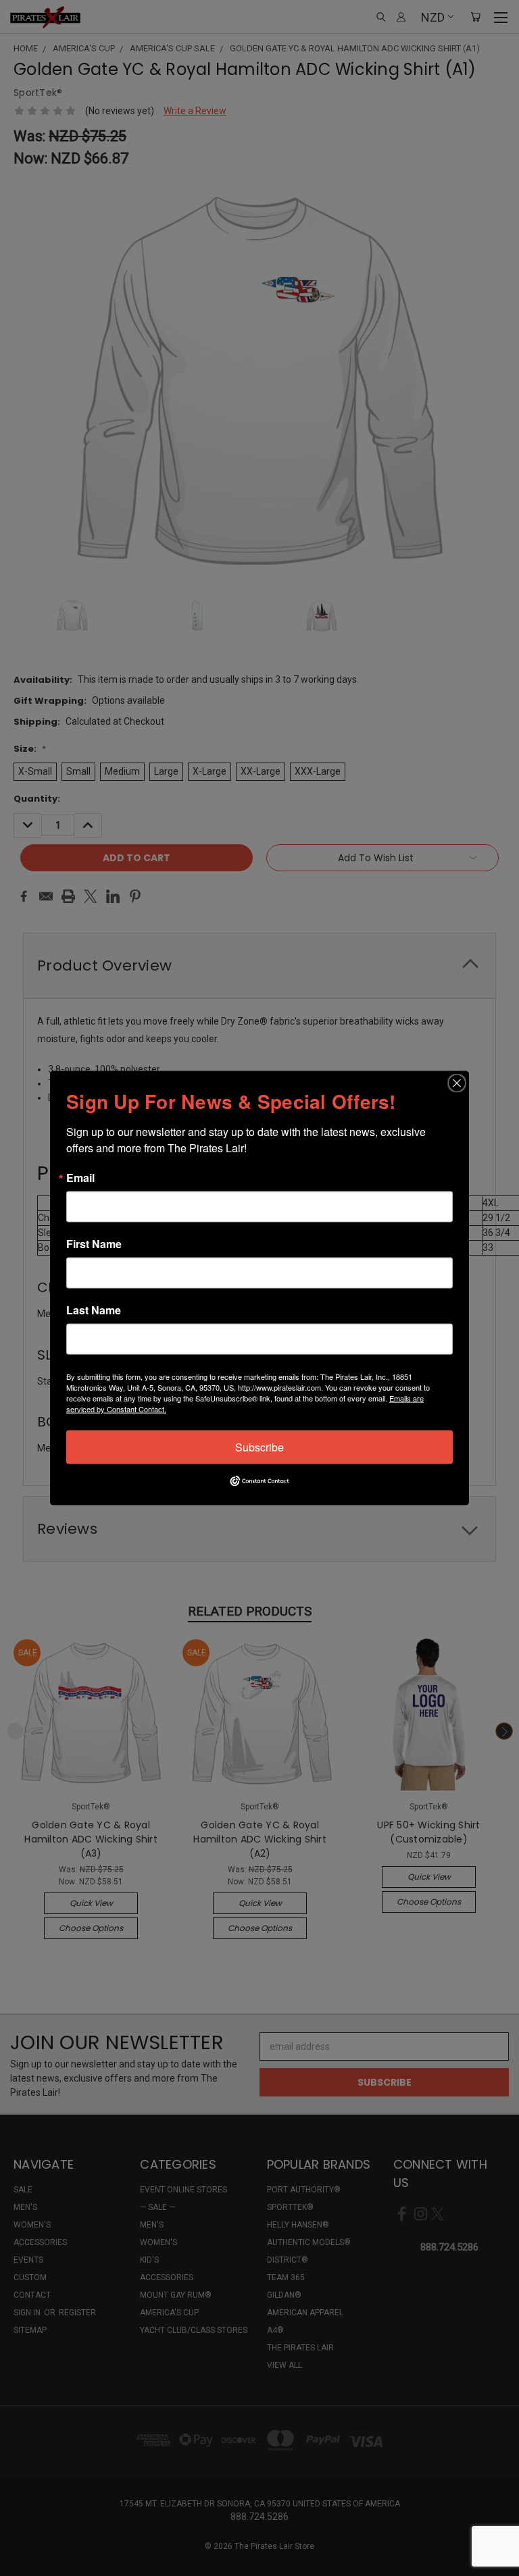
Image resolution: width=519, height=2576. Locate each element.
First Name (94, 1244)
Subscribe (259, 1447)
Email (80, 1178)
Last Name (94, 1310)
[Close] (457, 1083)
